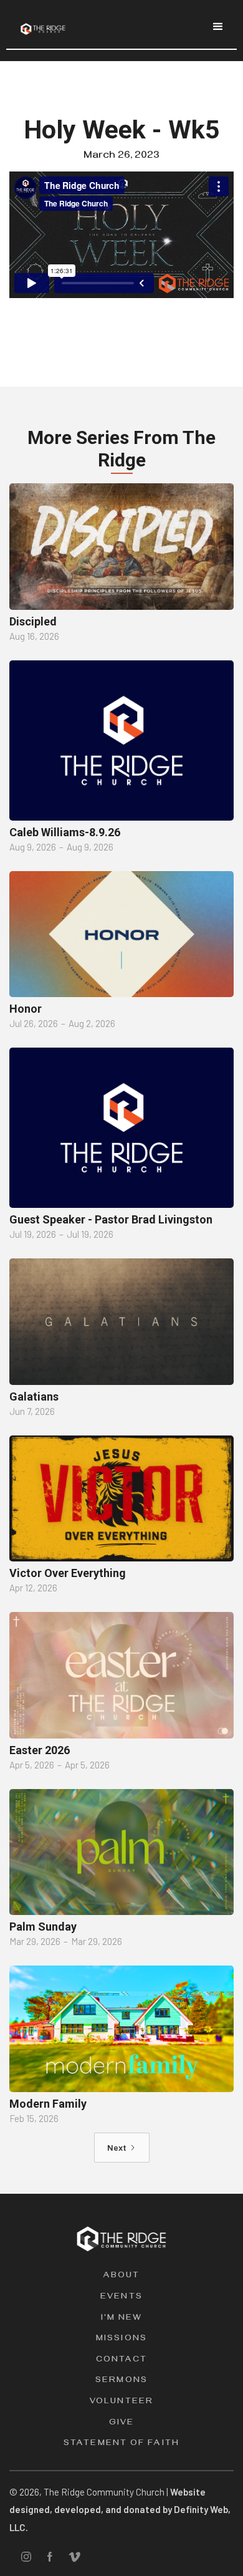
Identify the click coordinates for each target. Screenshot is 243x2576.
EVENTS (121, 2298)
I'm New (122, 2319)
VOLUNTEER (121, 2402)
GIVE (121, 2424)
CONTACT (122, 2361)
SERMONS (121, 2381)
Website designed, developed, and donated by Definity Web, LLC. (120, 2510)
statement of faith (121, 2444)
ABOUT (122, 2276)
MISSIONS (121, 2339)
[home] (40, 24)
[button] (218, 27)
